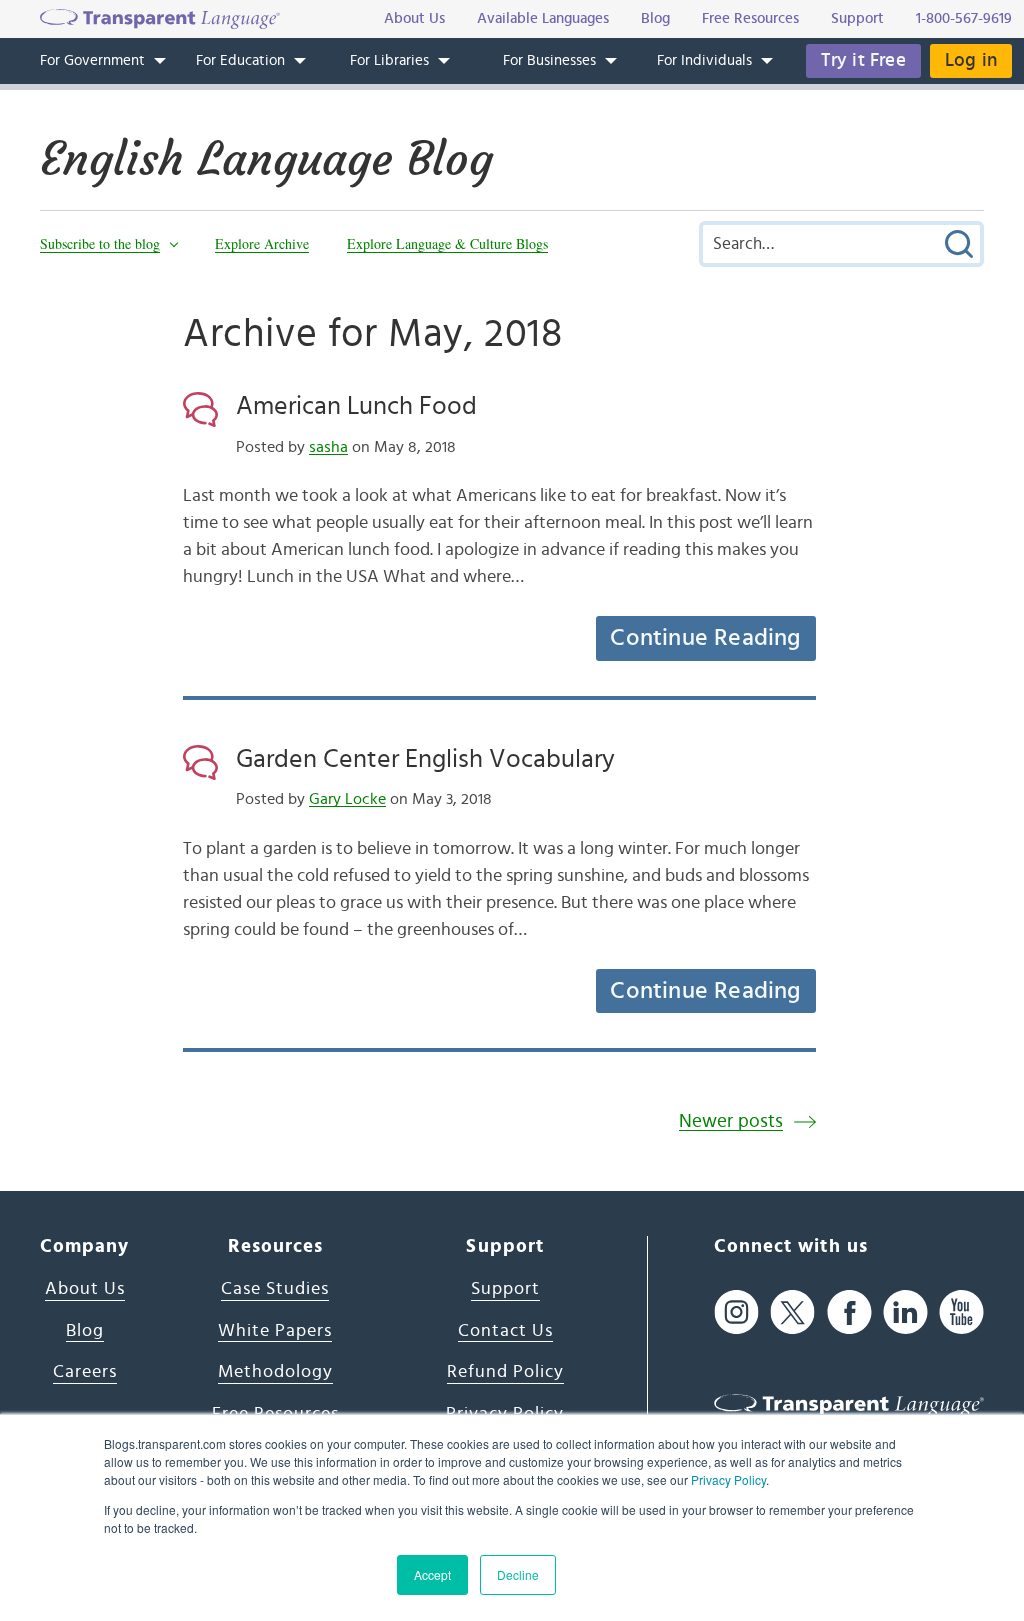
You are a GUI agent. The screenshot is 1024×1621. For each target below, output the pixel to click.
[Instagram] (736, 1311)
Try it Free (863, 60)
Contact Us (505, 1331)
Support (505, 1289)
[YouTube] (961, 1311)
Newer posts (731, 1121)
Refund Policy (505, 1372)
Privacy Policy (728, 1479)
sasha (328, 447)
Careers (85, 1372)
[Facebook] (849, 1311)
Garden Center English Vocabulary (425, 759)
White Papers (275, 1331)
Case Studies (275, 1289)
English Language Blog (266, 159)
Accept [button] (432, 1574)
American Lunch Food (356, 406)
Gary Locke (347, 799)
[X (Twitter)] (792, 1311)
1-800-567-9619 (964, 18)
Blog (85, 1331)
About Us (85, 1289)
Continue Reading (705, 638)
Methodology (275, 1372)
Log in (971, 60)
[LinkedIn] (905, 1311)
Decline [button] (518, 1574)
